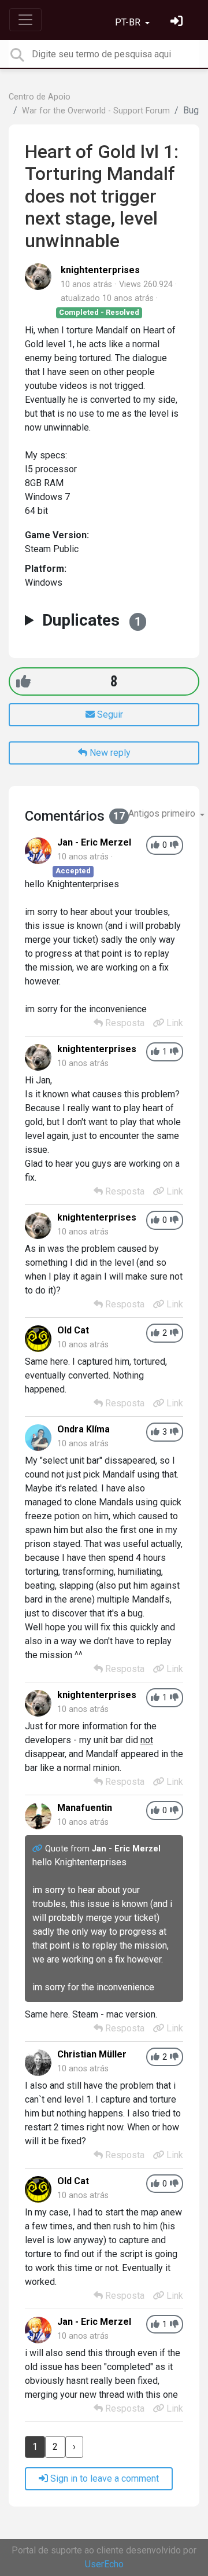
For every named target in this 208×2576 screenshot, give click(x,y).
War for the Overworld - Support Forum (96, 111)
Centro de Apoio (40, 97)
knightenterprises (100, 270)
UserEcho (104, 2564)
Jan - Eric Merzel (94, 842)
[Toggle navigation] (25, 20)
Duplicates (92, 620)
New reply (109, 753)
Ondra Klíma (83, 1429)
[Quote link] (39, 1849)
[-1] (174, 845)
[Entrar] (178, 22)
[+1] (23, 681)
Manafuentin (85, 1808)
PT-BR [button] (129, 22)
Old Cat (73, 1330)
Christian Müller (92, 2054)
